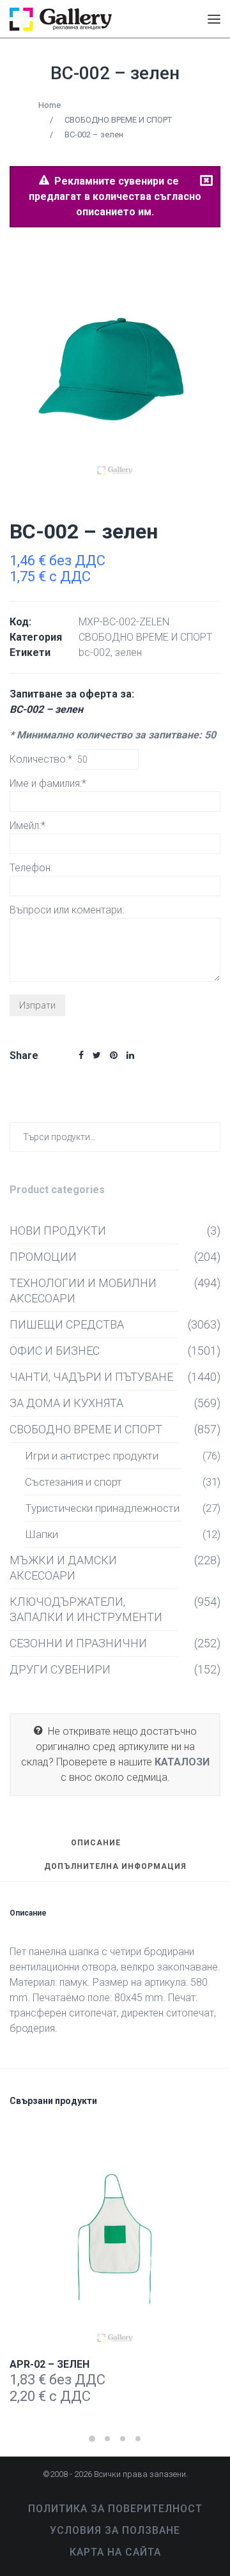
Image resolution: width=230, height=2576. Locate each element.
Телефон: (31, 868)
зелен (128, 652)
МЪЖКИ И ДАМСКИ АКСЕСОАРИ (63, 1568)
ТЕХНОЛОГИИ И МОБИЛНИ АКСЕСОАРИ (83, 1291)
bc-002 (95, 652)
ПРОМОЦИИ (43, 1257)
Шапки (42, 1534)
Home (50, 105)
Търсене (208, 1137)
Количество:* (42, 759)
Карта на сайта (115, 2552)
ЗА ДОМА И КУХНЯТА (66, 1403)
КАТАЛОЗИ (182, 1762)
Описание (96, 1843)
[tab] (96, 1848)
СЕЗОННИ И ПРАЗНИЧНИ (78, 1643)
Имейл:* (27, 826)
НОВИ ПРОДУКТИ (58, 1231)
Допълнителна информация (115, 1867)
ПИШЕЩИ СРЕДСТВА (67, 1324)
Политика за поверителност (115, 2509)
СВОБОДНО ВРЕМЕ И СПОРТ (118, 120)
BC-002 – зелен (115, 73)
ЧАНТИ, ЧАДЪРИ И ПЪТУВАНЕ (91, 1377)
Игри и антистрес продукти (92, 1456)
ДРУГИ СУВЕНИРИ (60, 1669)
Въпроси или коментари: (67, 910)
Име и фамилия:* (48, 783)
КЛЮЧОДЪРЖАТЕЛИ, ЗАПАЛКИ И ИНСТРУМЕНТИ (86, 1609)
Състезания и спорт (73, 1482)
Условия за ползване (115, 2530)
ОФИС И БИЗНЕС (55, 1351)
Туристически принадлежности (102, 1508)
